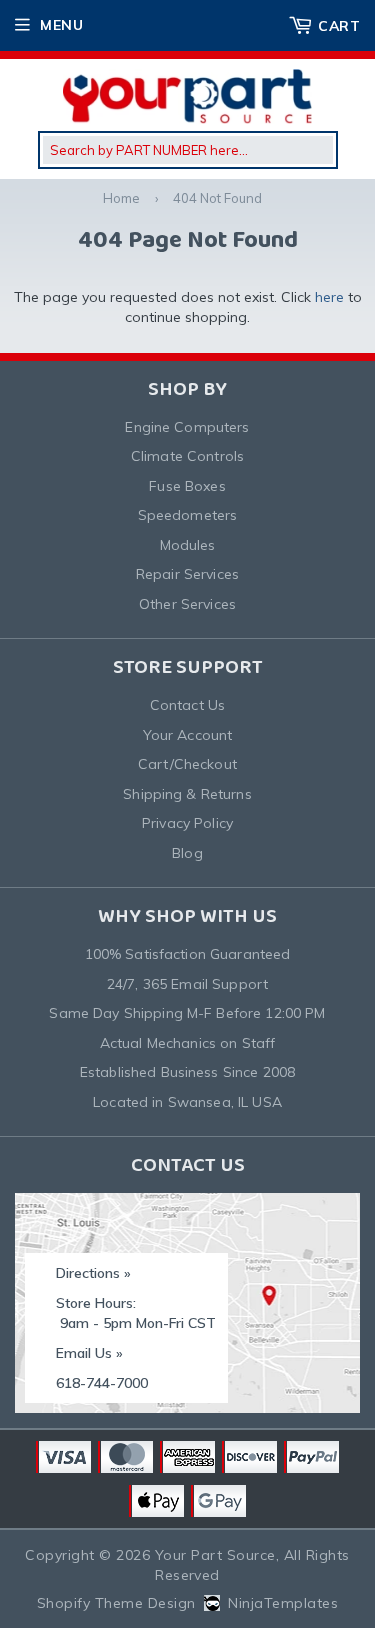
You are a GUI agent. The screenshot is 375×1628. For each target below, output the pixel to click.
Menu (61, 25)
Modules (188, 545)
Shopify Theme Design (116, 1603)
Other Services (187, 604)
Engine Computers (187, 427)
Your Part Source (215, 1555)
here (329, 297)
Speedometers (188, 515)
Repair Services (187, 574)
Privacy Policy (187, 823)
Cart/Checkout (187, 764)
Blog (187, 853)
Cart (339, 26)
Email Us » (89, 1353)
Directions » (93, 1273)
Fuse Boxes (187, 486)
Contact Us (187, 705)
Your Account (188, 735)
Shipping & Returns (187, 794)
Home (121, 198)
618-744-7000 (102, 1383)
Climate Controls (187, 456)
